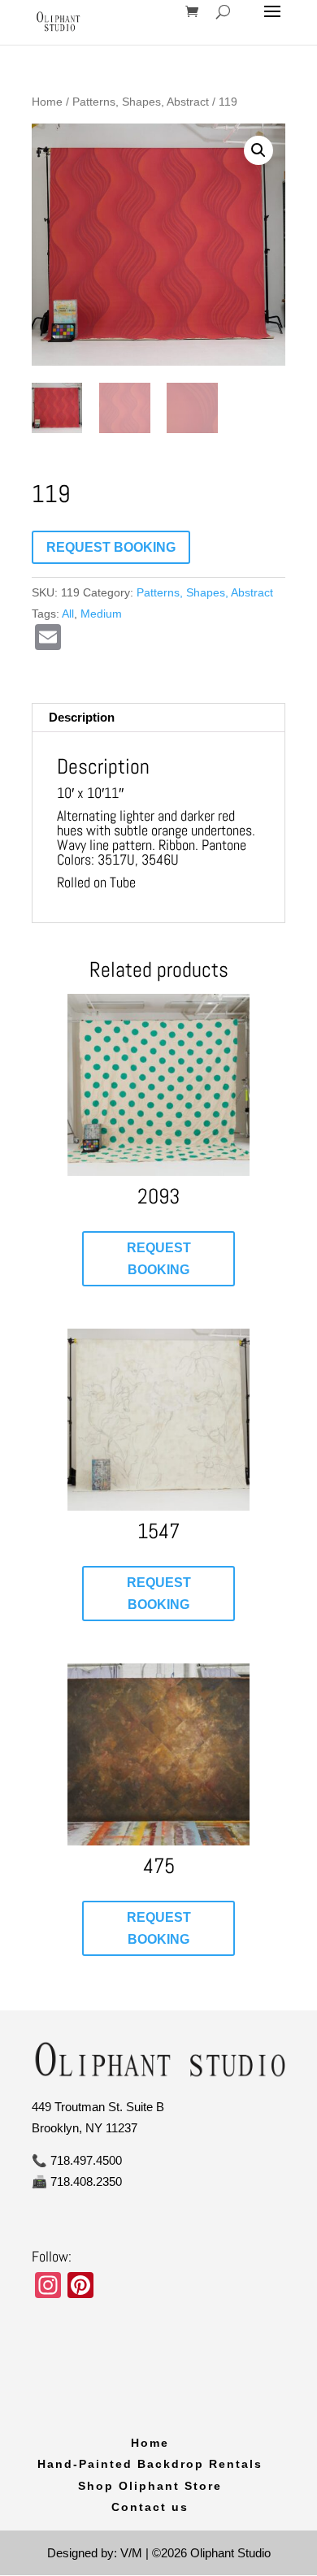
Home (47, 102)
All (68, 614)
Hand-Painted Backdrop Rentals (150, 2464)
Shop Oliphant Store (150, 2486)
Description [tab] (82, 717)
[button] (258, 150)
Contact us (150, 2507)
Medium (101, 614)
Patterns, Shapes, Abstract (141, 102)
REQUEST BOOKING (111, 547)
